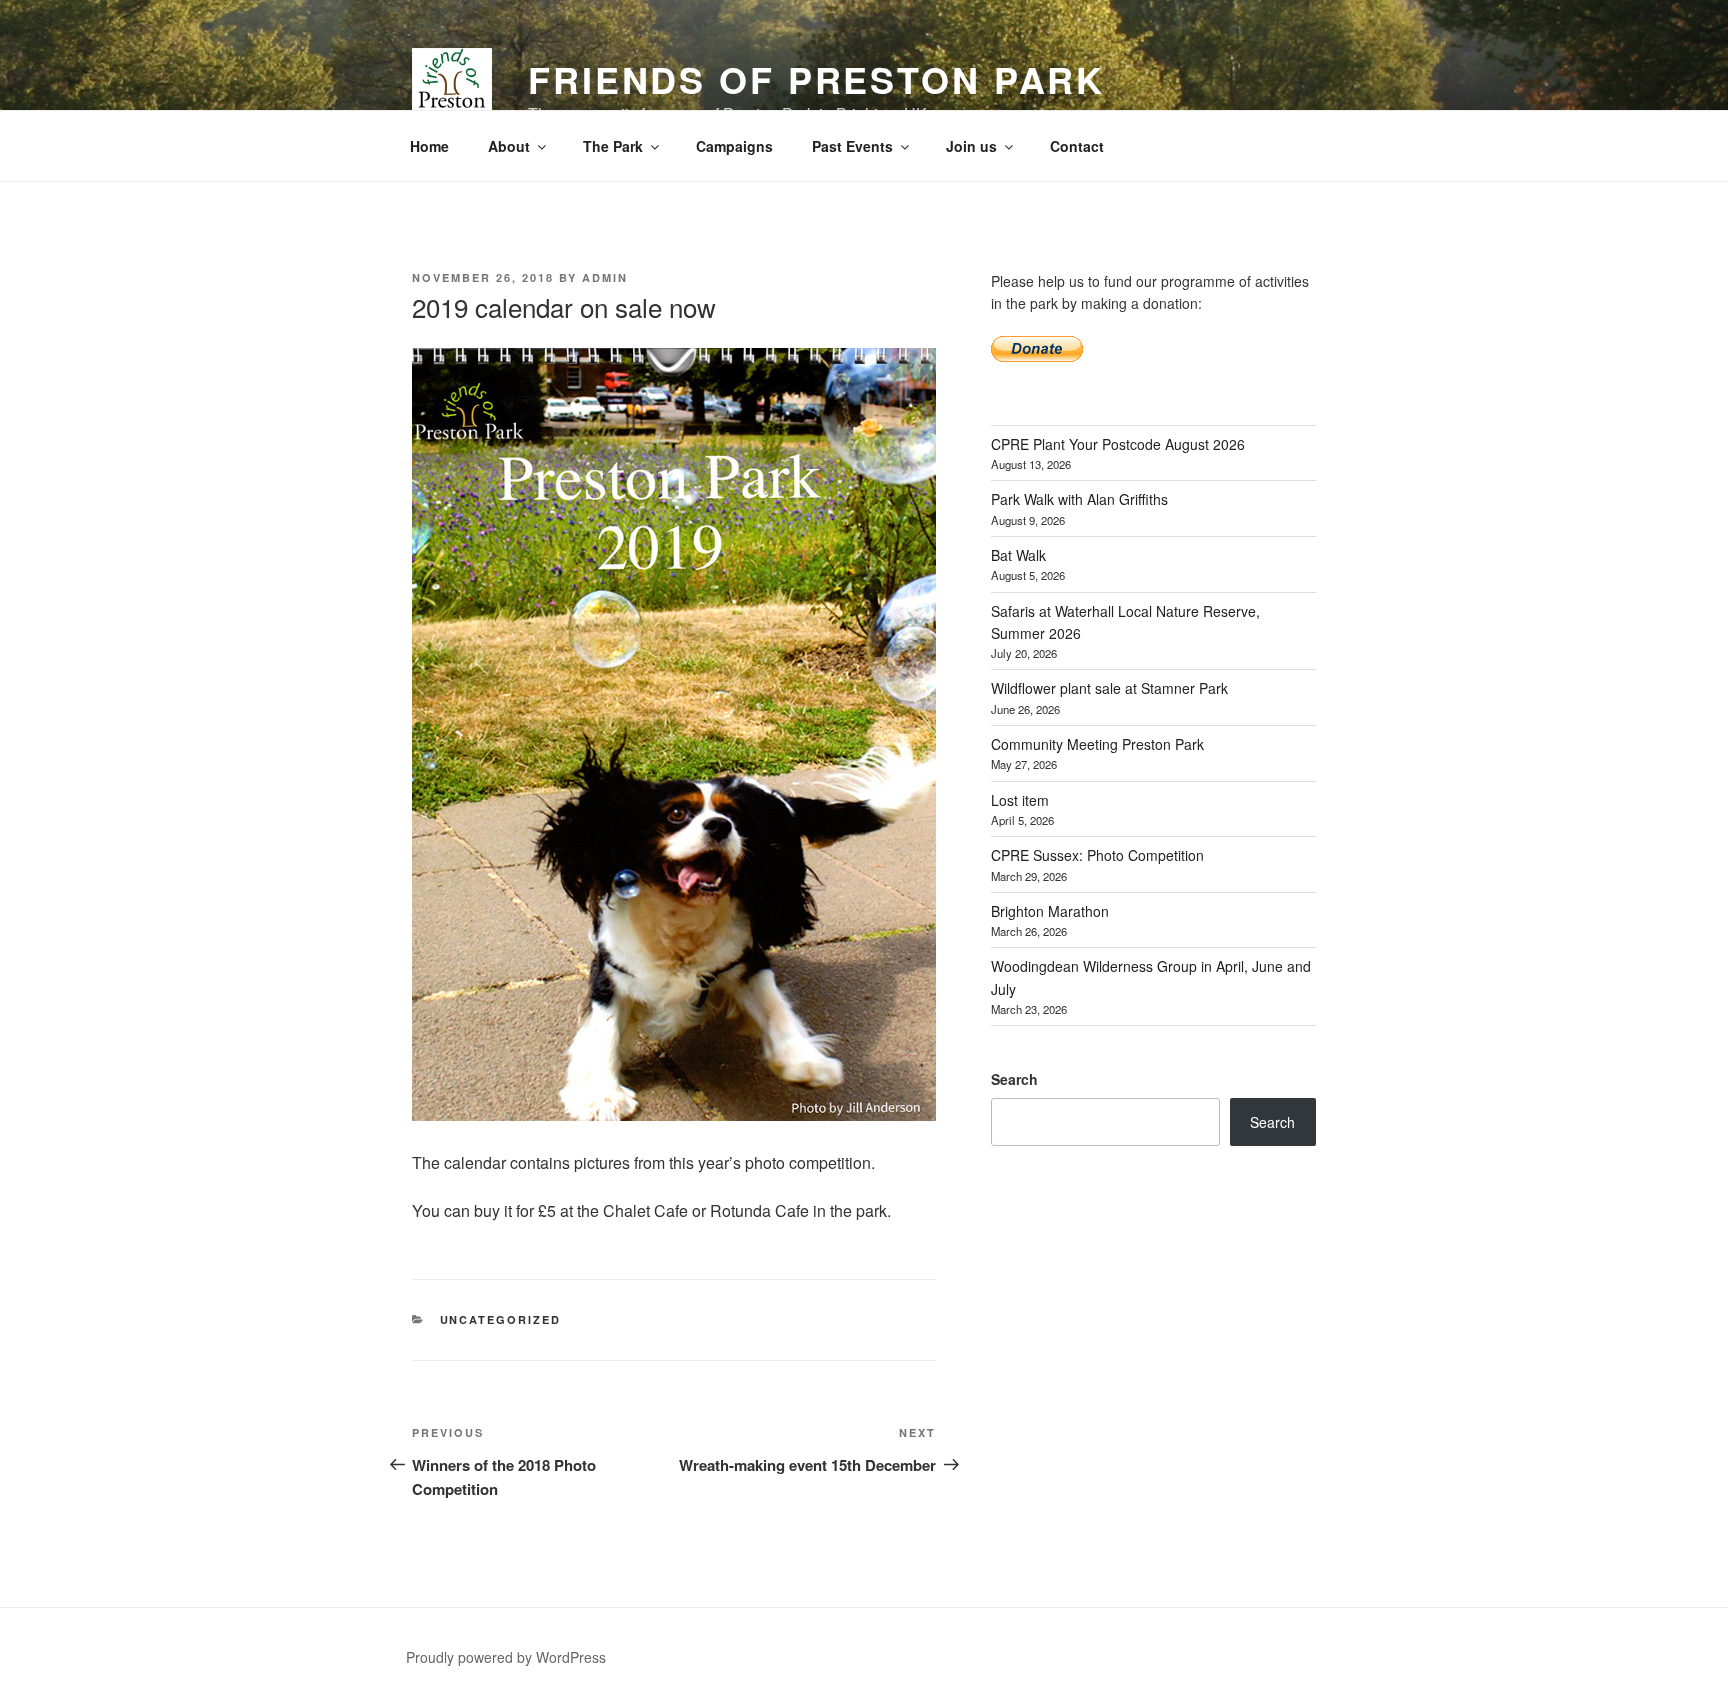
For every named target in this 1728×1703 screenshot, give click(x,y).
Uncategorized (501, 1319)
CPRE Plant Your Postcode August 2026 (1118, 444)
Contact (1077, 146)
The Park (613, 146)
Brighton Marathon (1050, 911)
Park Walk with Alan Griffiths (1079, 499)
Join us (971, 146)
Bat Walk (1018, 555)
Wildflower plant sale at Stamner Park (1109, 688)
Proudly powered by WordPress (506, 1657)
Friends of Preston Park (816, 79)
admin (605, 277)
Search (1014, 1079)
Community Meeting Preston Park (1097, 744)
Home (429, 146)
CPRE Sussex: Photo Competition (1097, 855)
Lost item (1020, 800)
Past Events (852, 146)
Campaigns (734, 146)
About (509, 146)
